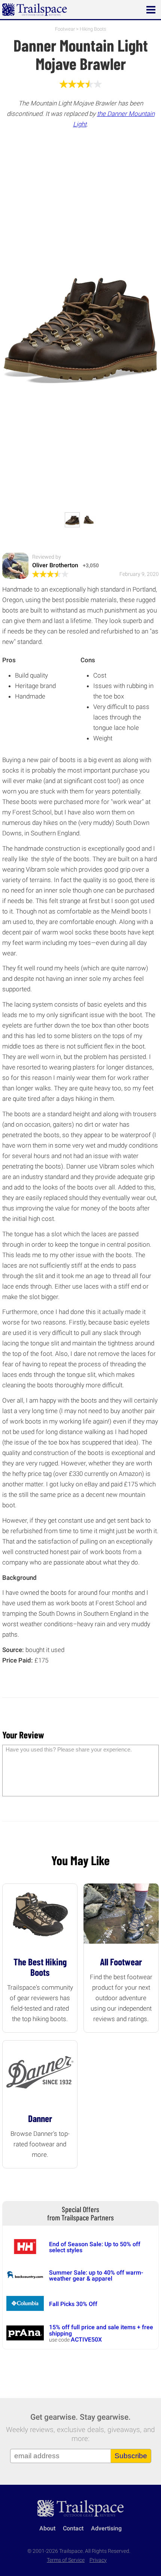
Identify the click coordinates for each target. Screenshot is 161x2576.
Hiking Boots (93, 29)
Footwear (65, 29)
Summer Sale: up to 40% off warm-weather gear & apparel (96, 2276)
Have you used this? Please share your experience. (69, 1749)
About (47, 2528)
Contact (73, 2528)
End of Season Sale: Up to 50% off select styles (95, 2247)
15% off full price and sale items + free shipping (101, 2330)
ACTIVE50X (86, 2339)
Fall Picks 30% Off (73, 2304)
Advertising (106, 2528)
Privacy (98, 2560)
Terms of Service (66, 2560)
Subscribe (131, 2456)
